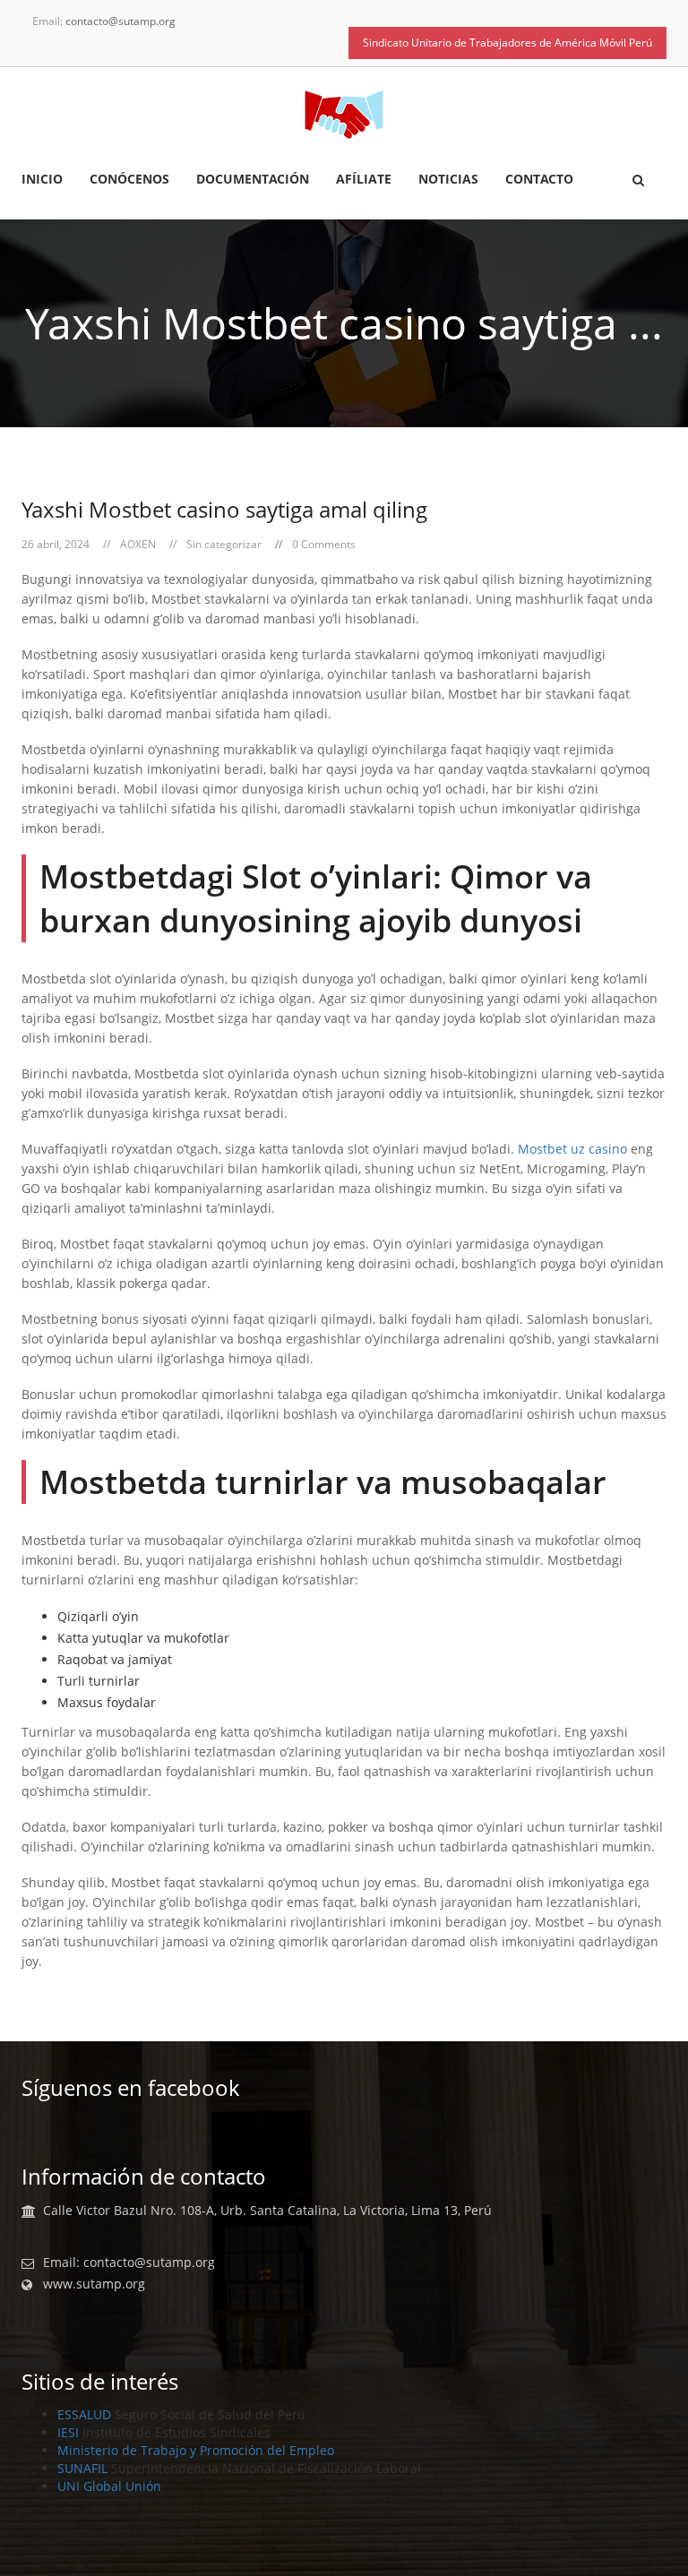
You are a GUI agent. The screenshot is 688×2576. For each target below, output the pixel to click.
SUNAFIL (82, 2468)
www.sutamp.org (94, 2284)
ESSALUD (84, 2414)
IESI (68, 2432)
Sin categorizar (224, 544)
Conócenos (129, 180)
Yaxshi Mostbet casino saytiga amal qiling (224, 509)
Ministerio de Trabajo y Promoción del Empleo (196, 2450)
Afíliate (364, 180)
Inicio (42, 180)
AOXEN (138, 544)
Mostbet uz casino (572, 1149)
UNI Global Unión (109, 2486)
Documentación (253, 180)
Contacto (539, 180)
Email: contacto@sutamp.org (129, 2263)
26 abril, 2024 (56, 544)
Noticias (448, 180)
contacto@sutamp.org (120, 21)
